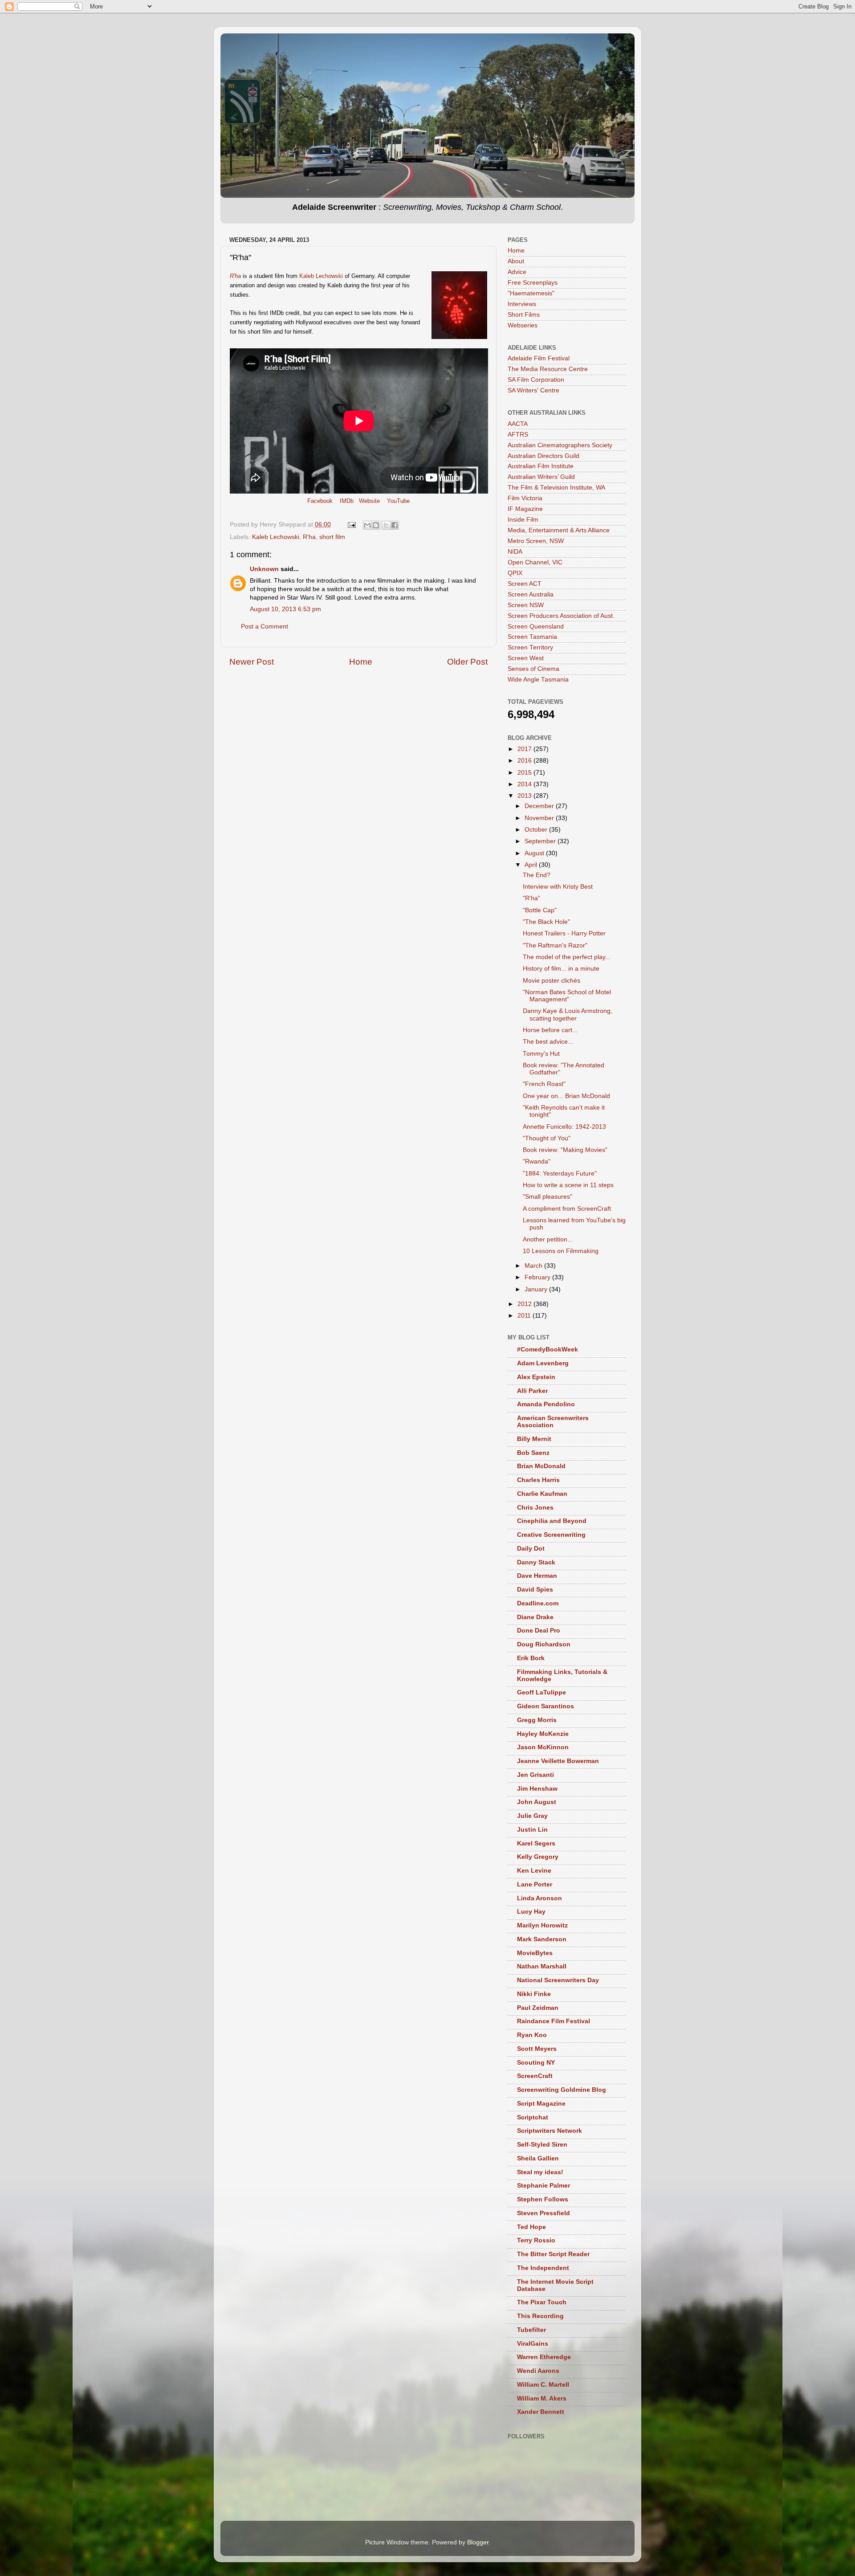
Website (369, 501)
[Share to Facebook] (395, 525)
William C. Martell (543, 2385)
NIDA (515, 552)
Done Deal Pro (539, 1631)
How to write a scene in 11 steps (568, 1185)
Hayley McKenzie (543, 1734)
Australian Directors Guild (544, 456)
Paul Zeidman (538, 2008)
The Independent (543, 2268)
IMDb (347, 501)
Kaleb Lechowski (321, 276)
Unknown (264, 569)
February (538, 1277)
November (540, 818)
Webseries (523, 325)
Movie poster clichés (552, 981)
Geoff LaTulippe (541, 1692)
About (516, 261)
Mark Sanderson (542, 1939)
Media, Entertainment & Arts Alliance (559, 530)
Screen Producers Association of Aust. (561, 616)
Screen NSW (526, 605)
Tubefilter (531, 2330)
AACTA (518, 424)
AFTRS (518, 435)
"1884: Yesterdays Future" (560, 1174)
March (534, 1266)
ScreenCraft (535, 2076)
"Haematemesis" (531, 293)
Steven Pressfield (544, 2213)
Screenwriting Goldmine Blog (562, 2090)
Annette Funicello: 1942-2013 (564, 1127)
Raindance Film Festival (554, 2021)
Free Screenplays (533, 283)
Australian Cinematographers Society (560, 445)
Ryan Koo (532, 2035)
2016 (525, 761)
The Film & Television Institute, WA (556, 488)
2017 (525, 749)
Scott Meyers (537, 2049)
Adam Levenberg (543, 1363)
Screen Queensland (536, 627)
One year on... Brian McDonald (566, 1096)
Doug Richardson (544, 1644)
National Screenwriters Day (558, 1980)
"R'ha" (531, 898)
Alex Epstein (536, 1377)
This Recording (540, 2316)
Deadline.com (538, 1603)
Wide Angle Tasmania (538, 680)
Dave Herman (537, 1576)
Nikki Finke (534, 1994)
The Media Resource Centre (548, 369)
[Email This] (367, 525)
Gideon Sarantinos (546, 1706)
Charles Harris (538, 1480)
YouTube (398, 501)
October (537, 830)
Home (361, 662)
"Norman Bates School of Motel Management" (567, 996)
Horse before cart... (550, 1030)
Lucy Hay (531, 1912)
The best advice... (548, 1042)
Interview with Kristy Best (558, 887)
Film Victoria (525, 498)
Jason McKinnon (543, 1747)
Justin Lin (532, 1830)
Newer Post (252, 662)
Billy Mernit (534, 1439)
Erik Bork (531, 1658)
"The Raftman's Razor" (555, 945)
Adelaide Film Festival (539, 358)
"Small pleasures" (548, 1197)
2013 (525, 796)
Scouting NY (536, 2063)
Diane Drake (535, 1617)
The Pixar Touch (542, 2302)
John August (537, 1802)
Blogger (478, 2542)
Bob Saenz (533, 1453)
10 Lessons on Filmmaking (561, 1251)
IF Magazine (525, 509)
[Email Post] (351, 525)
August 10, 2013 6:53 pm (285, 609)
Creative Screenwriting (551, 1535)
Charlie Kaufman (542, 1494)
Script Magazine (541, 2104)
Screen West (526, 658)
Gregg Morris (537, 1720)
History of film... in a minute (561, 969)
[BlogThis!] (376, 525)
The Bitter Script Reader (553, 2254)
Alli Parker (532, 1391)
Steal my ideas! (540, 2172)
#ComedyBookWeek (548, 1349)
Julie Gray (532, 1816)
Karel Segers (536, 1843)
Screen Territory (530, 647)
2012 (525, 1304)
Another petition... (548, 1239)
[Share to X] (386, 525)
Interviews (522, 304)
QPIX (515, 573)
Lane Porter (535, 1884)
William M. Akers (542, 2398)
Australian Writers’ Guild (541, 477)
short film (332, 537)
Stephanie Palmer (544, 2186)
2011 (525, 1316)
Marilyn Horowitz (542, 1925)
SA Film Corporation (536, 380)
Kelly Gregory (538, 1857)
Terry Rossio (536, 2240)
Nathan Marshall (542, 1966)
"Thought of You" (547, 1138)
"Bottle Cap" (540, 910)
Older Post (467, 662)
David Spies (535, 1590)
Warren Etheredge (544, 2357)
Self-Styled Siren (542, 2145)
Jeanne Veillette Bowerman (558, 1761)
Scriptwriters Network (550, 2131)
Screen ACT (525, 584)
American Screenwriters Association (553, 1422)
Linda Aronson (539, 1898)
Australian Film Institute (541, 466)
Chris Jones (535, 1508)
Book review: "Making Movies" (565, 1150)
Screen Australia (531, 594)
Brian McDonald (541, 1466)
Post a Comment (265, 627)
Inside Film (523, 520)
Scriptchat (533, 2117)
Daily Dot (531, 1549)
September (541, 841)
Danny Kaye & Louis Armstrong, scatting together (568, 1014)
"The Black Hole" (546, 922)
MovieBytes (535, 1953)
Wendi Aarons (538, 2371)
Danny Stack (536, 1562)
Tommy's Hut (541, 1054)
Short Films (524, 315)
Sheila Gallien (538, 2158)
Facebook (320, 501)
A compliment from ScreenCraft (567, 1209)
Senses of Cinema (533, 669)
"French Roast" (544, 1084)
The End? (537, 875)
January (537, 1289)
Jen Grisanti (535, 1775)
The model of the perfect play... (567, 957)
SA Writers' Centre (533, 390)
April (532, 865)
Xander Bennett (541, 2412)
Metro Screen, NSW (536, 541)
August (535, 853)
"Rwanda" (537, 1161)
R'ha (309, 537)
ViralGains (533, 2344)
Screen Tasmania (532, 637)
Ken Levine (534, 1871)
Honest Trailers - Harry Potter (564, 933)
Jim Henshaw (537, 1789)
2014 (525, 784)
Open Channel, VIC (535, 562)
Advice (517, 272)
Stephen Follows (543, 2199)
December (540, 806)
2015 (525, 773)
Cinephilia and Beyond (552, 1521)
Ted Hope (531, 2227)
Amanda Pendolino (546, 1404)
